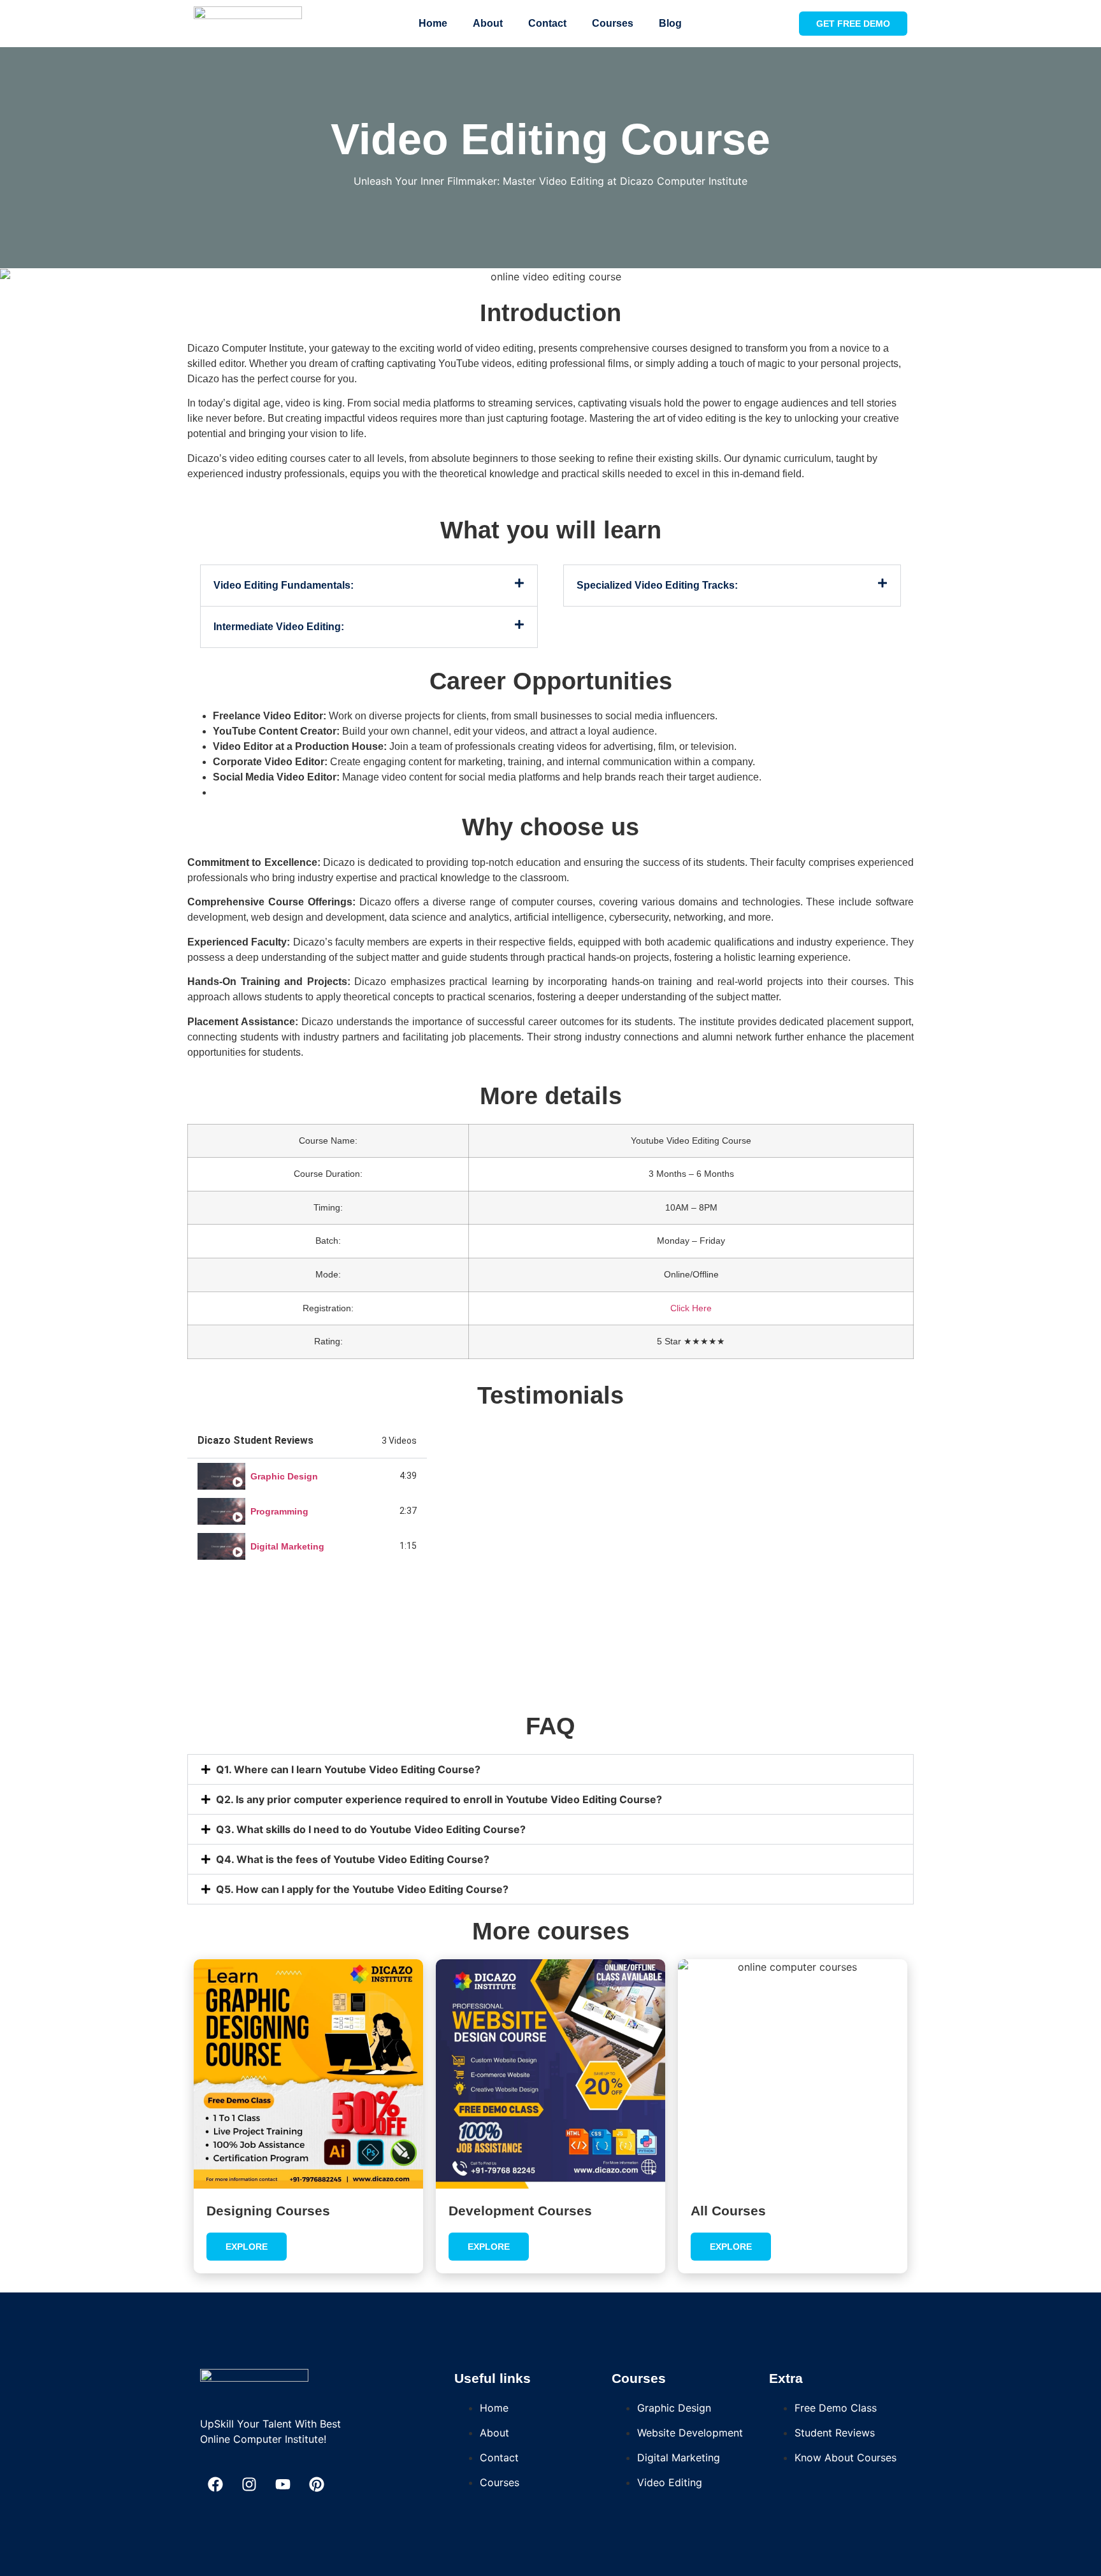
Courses (613, 23)
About (488, 23)
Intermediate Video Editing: (279, 627)
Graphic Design (284, 1476)
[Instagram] (249, 2484)
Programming (279, 1511)
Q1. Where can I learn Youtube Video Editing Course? (348, 1769)
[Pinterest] (317, 2484)
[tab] (307, 1476)
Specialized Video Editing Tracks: (657, 585)
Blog (670, 23)
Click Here (691, 1308)
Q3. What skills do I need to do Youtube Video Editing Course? (371, 1829)
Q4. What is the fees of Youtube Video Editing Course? (353, 1859)
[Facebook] (215, 2484)
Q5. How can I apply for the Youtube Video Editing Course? (362, 1889)
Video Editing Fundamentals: (284, 585)
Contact (547, 23)
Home (433, 23)
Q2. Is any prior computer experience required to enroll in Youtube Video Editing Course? (439, 1799)
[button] (369, 586)
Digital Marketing (287, 1546)
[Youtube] (283, 2484)
